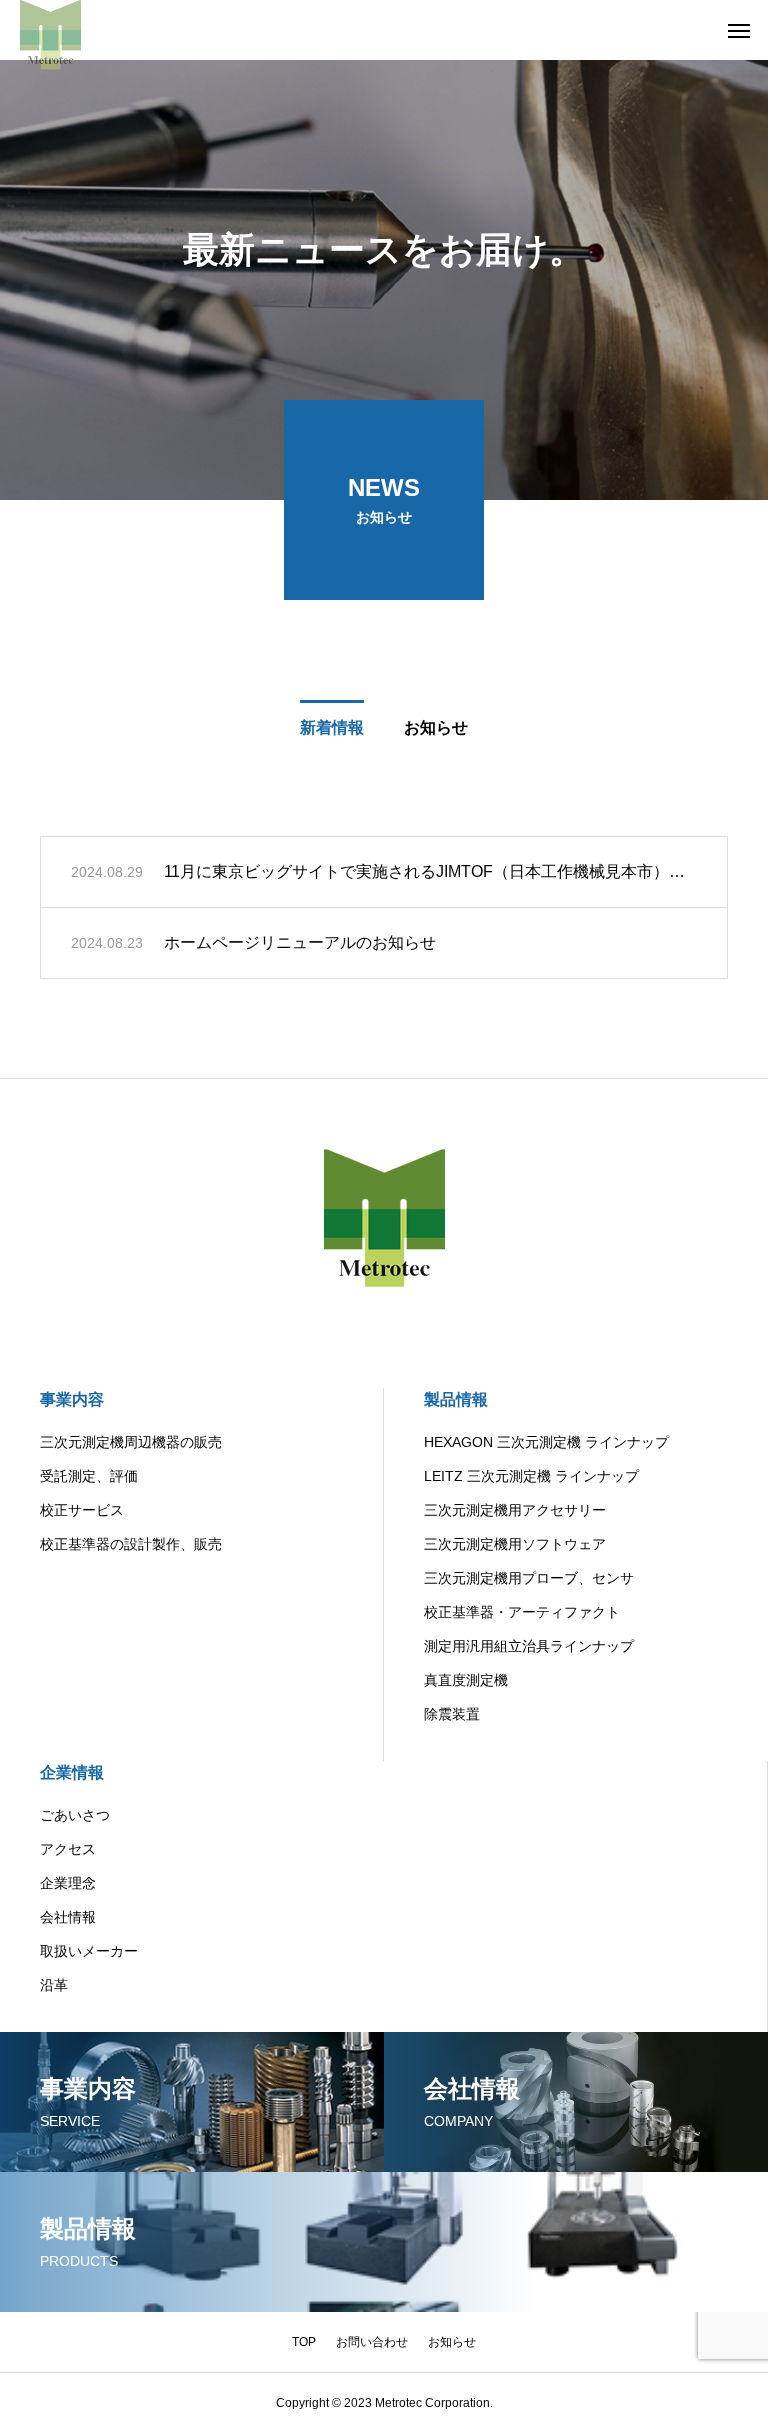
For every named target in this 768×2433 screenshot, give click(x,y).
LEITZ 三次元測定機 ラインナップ (531, 1476)
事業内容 (72, 1399)
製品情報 (456, 1399)
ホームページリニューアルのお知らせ (300, 942)
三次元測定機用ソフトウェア (515, 1544)
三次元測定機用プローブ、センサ (529, 1578)
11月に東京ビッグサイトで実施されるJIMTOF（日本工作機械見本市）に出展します (430, 871)
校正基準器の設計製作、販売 (131, 1544)
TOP (304, 2342)
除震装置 (452, 1714)
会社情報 (68, 1917)
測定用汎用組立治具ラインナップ (529, 1646)
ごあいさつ (75, 1815)
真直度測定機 (466, 1680)
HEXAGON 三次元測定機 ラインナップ (546, 1442)
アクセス (68, 1849)
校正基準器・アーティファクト (522, 1612)
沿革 (54, 1985)
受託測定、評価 (89, 1476)
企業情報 (72, 1772)
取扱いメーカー (89, 1951)
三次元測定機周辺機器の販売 (131, 1442)
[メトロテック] (50, 30)
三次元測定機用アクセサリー (515, 1510)
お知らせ (452, 2342)
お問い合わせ (372, 2342)
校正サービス (82, 1510)
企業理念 (68, 1883)
